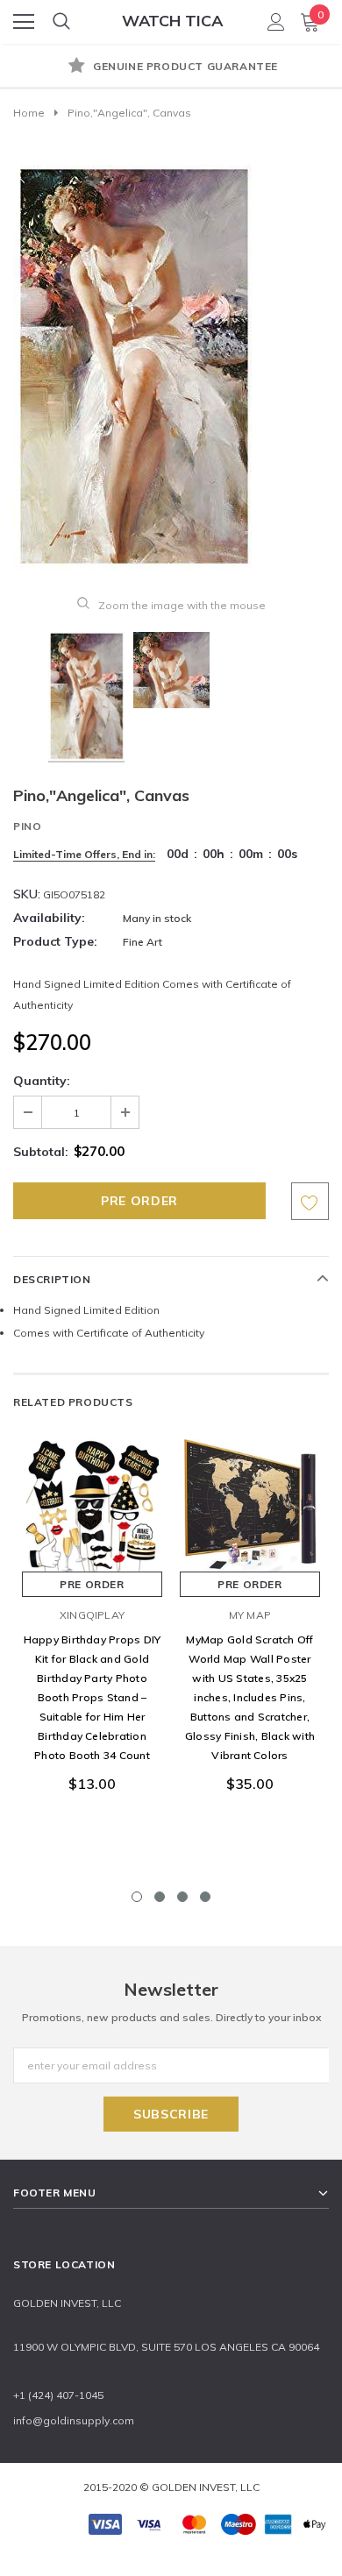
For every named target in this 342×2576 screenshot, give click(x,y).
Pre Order (92, 1584)
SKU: (27, 894)
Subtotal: (41, 1152)
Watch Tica (172, 21)
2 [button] (160, 1897)
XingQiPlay (92, 1615)
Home (29, 113)
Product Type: (55, 941)
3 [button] (182, 1897)
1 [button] (137, 1897)
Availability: (49, 918)
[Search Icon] (61, 22)
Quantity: (42, 1081)
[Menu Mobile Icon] (24, 22)
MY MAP (250, 1615)
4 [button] (205, 1897)
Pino (27, 826)
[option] (171, 67)
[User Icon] (276, 22)
